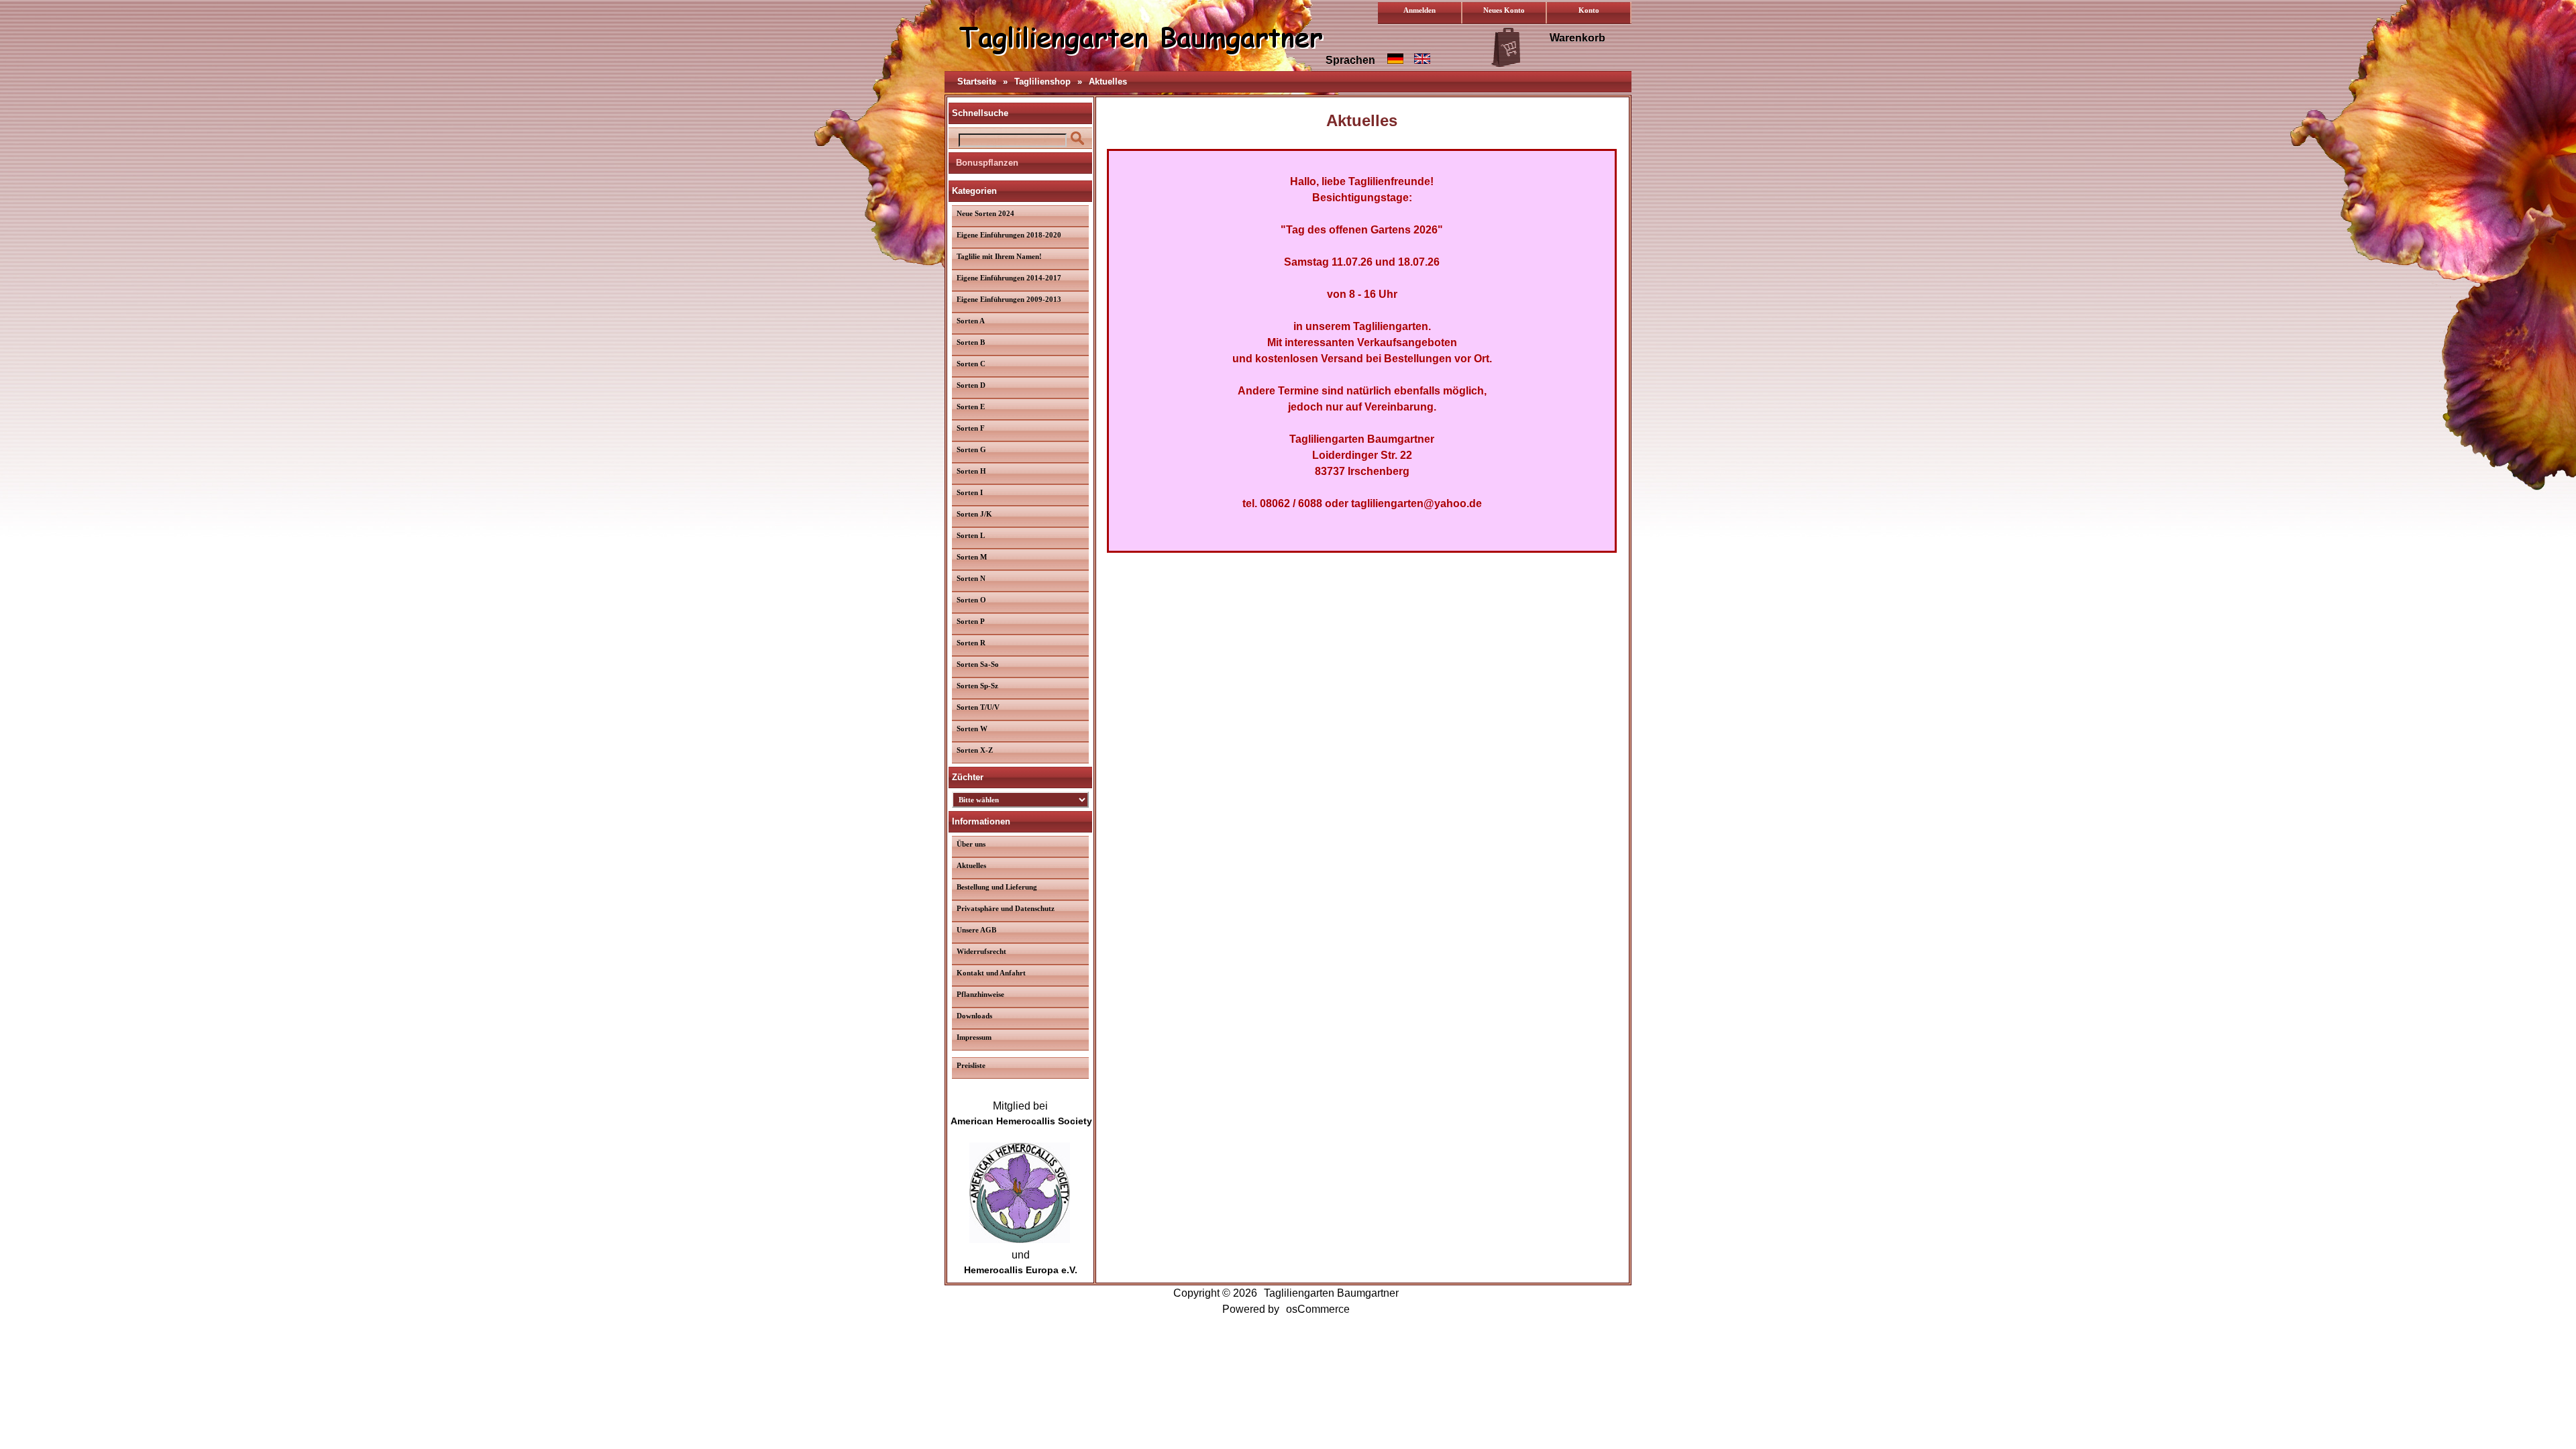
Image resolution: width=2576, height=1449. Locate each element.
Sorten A (971, 321)
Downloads (974, 1016)
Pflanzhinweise (980, 994)
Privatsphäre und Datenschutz (1006, 908)
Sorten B (971, 342)
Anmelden (1419, 10)
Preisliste (971, 1065)
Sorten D (971, 385)
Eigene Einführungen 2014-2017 (1009, 278)
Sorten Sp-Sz (977, 686)
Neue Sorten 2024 (985, 213)
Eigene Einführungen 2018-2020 (1009, 235)
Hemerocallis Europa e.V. (1021, 1270)
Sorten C (971, 364)
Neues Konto (1504, 10)
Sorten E (971, 407)
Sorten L (971, 535)
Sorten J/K (974, 514)
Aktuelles (1108, 82)
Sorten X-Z (975, 750)
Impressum (974, 1037)
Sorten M (972, 557)
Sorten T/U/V (978, 707)
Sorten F (971, 428)
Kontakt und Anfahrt (991, 973)
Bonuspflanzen (987, 163)
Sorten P (971, 621)
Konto (1589, 10)
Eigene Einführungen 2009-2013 (1009, 299)
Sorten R (971, 643)
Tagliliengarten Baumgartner (1331, 1293)
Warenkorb (1577, 38)
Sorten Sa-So (978, 664)
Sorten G (971, 449)
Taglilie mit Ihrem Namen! (999, 256)
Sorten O (971, 600)
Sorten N (971, 578)
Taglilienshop (1042, 82)
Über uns (971, 844)
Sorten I (970, 492)
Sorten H (971, 471)
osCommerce (1318, 1309)
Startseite (977, 82)
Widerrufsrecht (981, 951)
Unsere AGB (976, 930)
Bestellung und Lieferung (997, 887)
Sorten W (972, 729)
